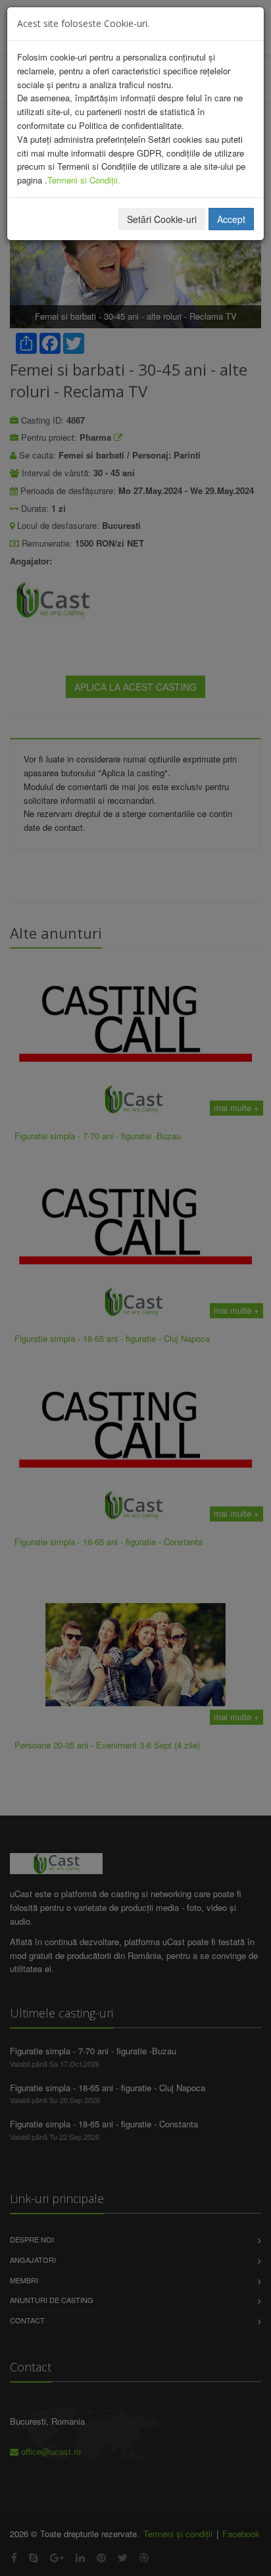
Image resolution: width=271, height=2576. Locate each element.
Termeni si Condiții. (84, 180)
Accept (231, 219)
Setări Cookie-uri (162, 219)
